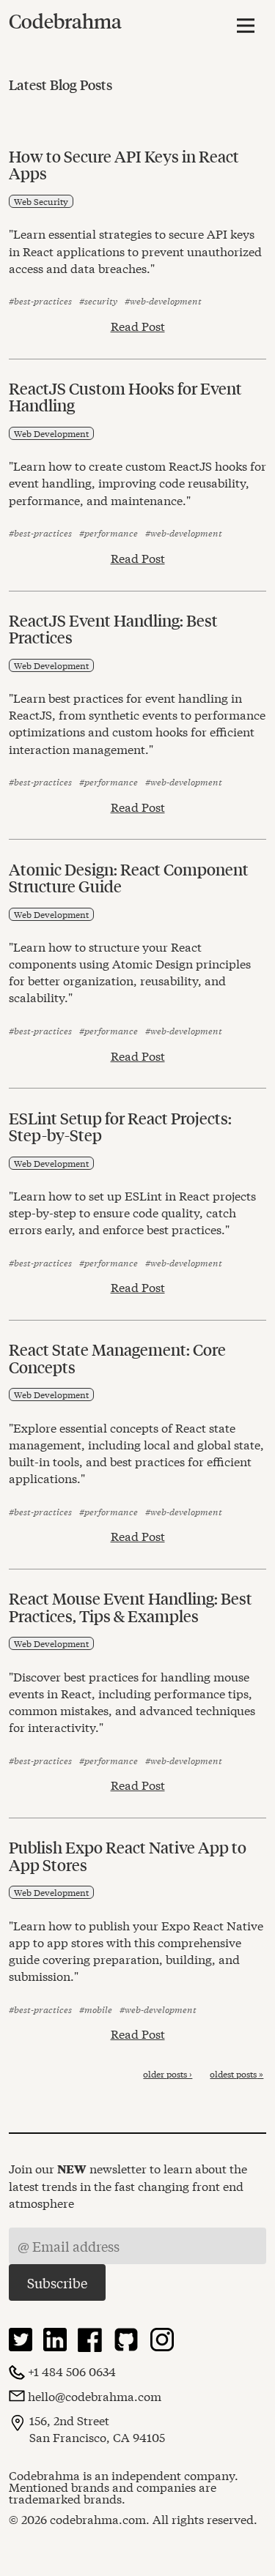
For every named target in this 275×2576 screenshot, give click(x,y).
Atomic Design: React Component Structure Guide (129, 877)
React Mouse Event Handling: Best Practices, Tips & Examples (131, 1606)
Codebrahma (65, 21)
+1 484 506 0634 (72, 2371)
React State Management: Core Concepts (117, 1358)
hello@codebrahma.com (95, 2396)
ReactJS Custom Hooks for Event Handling (125, 396)
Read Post (138, 326)
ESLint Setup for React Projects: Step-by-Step (120, 1126)
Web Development (51, 433)
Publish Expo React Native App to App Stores (128, 1855)
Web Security (41, 201)
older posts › (168, 2074)
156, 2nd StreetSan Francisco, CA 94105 (97, 2428)
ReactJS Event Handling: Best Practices (113, 628)
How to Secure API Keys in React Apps (124, 164)
